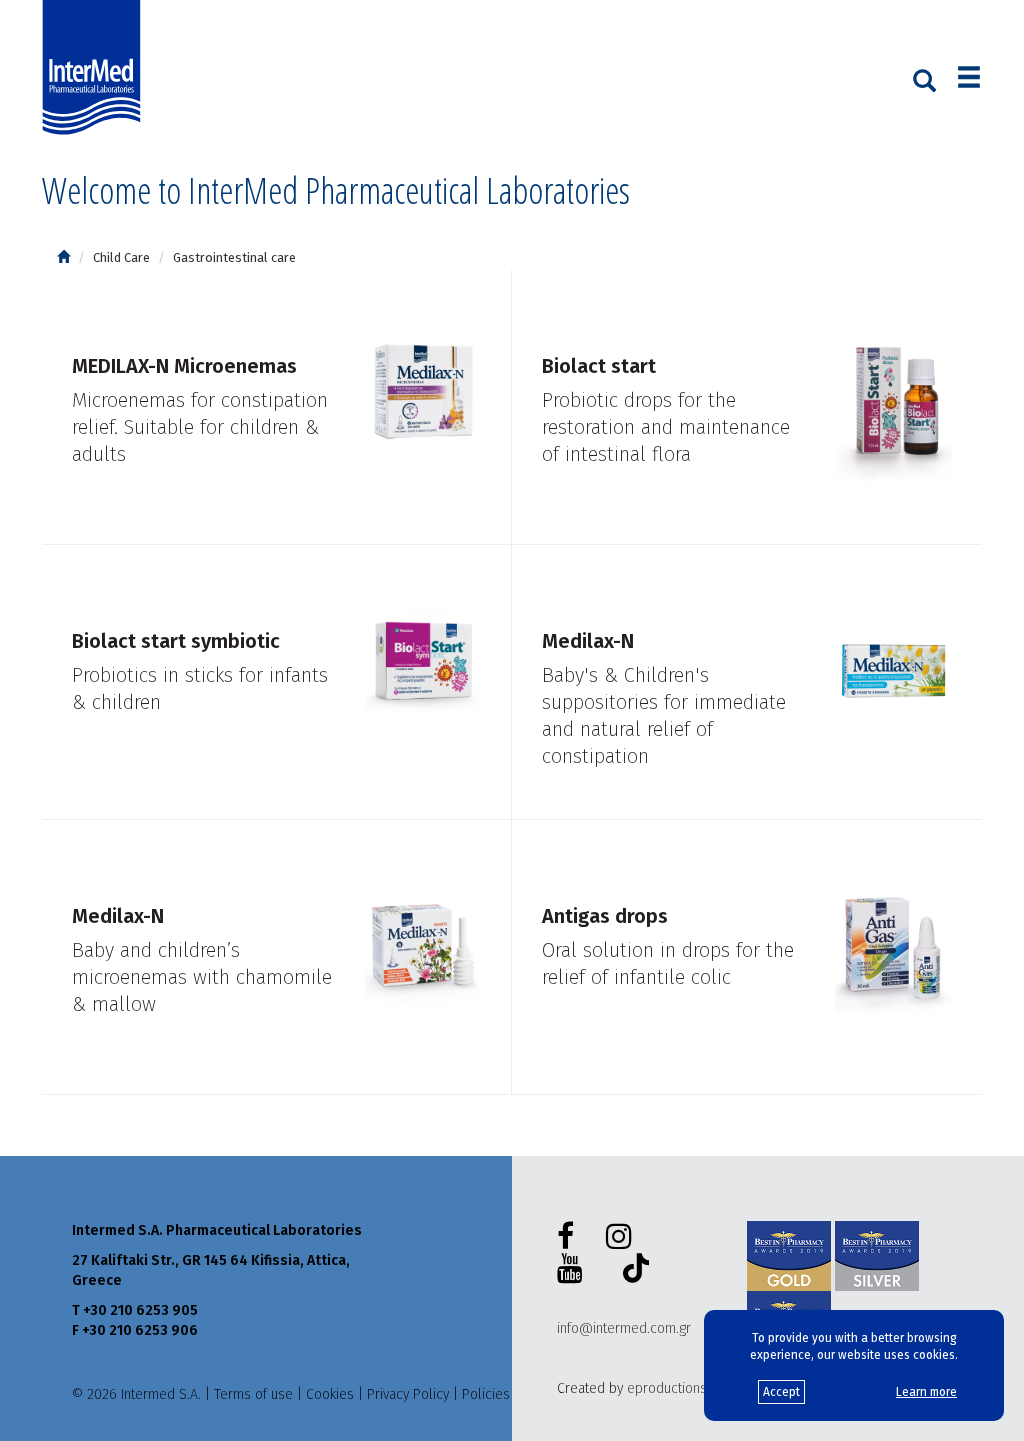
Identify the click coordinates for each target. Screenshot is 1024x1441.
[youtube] (574, 1269)
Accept (781, 1392)
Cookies (330, 1394)
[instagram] (623, 1237)
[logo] (96, 68)
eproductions (667, 1388)
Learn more (926, 1392)
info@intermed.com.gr (624, 1328)
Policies (486, 1394)
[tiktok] (632, 1271)
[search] (924, 79)
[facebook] (569, 1237)
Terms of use (253, 1394)
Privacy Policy (408, 1394)
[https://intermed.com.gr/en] (63, 257)
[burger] (969, 79)
